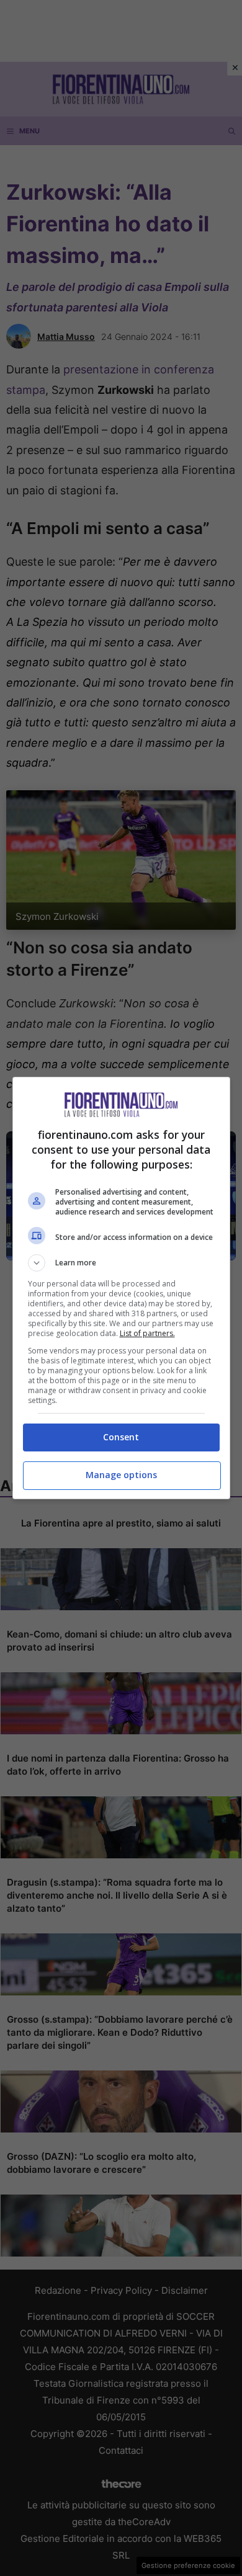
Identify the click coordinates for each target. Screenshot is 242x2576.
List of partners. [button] (147, 1333)
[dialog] (121, 1288)
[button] (121, 1263)
